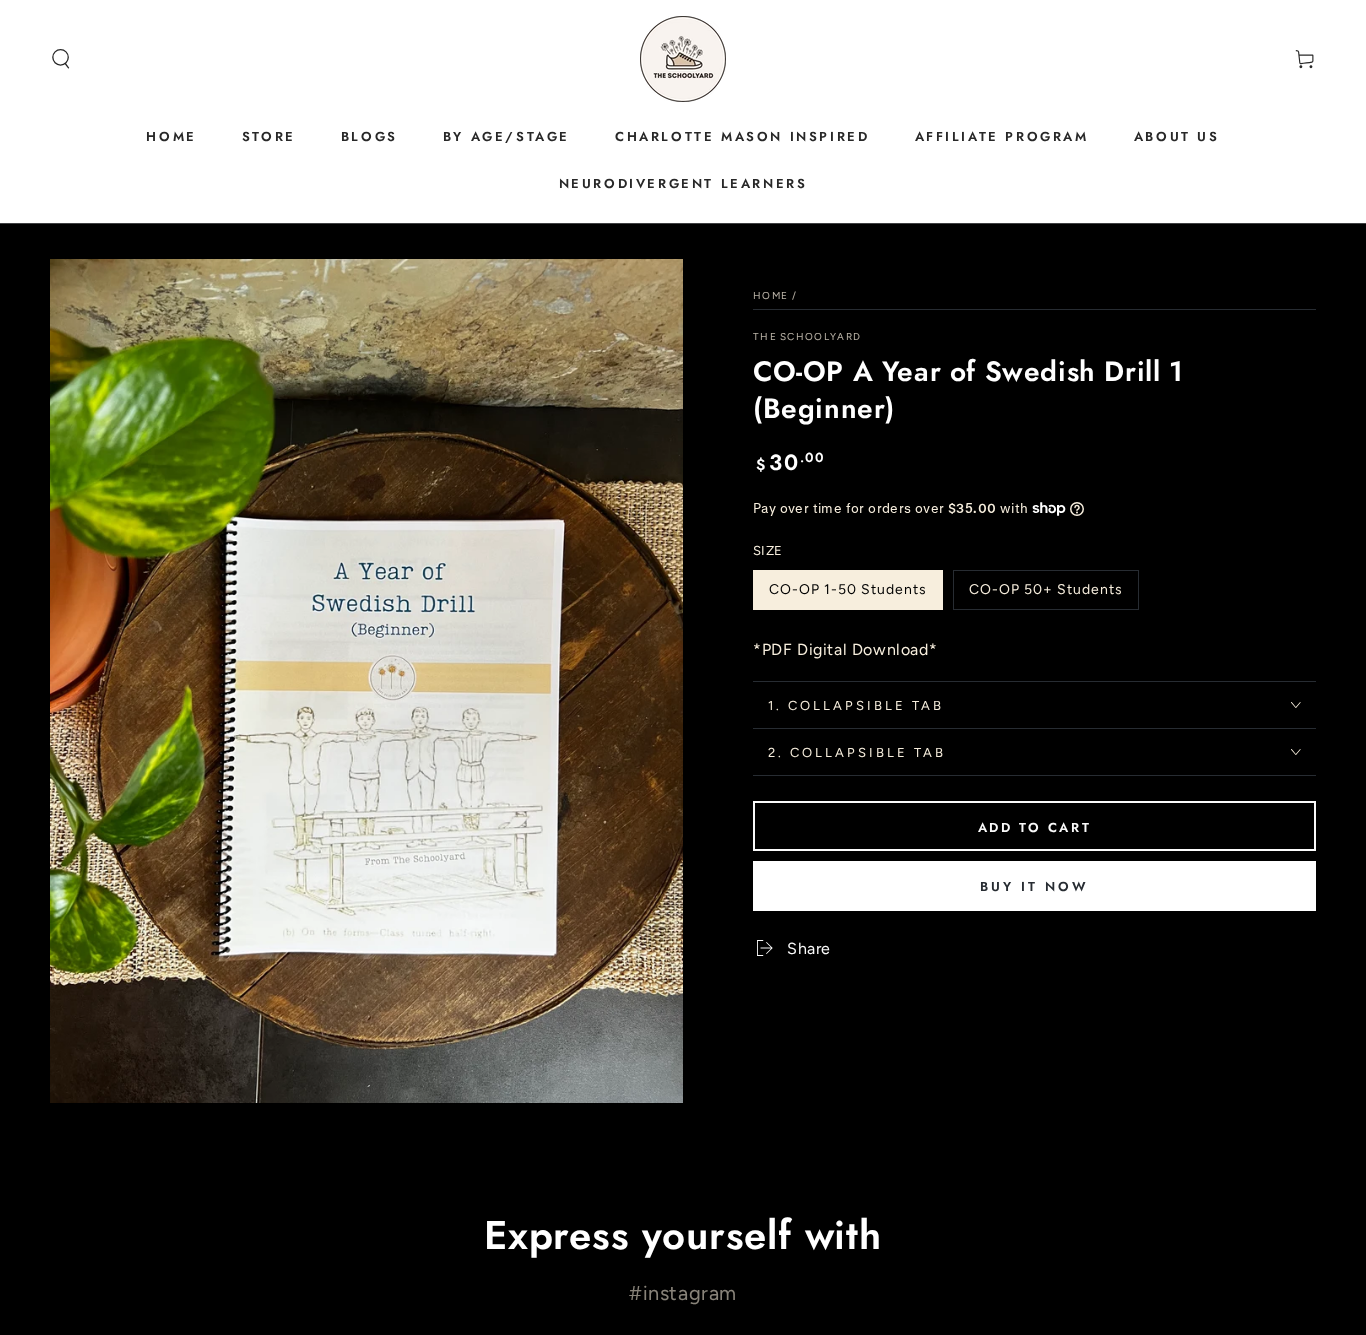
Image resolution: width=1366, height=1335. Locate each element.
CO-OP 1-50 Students (847, 595)
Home (770, 295)
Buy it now (1034, 886)
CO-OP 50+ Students (1045, 595)
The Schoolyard (807, 336)
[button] (61, 59)
